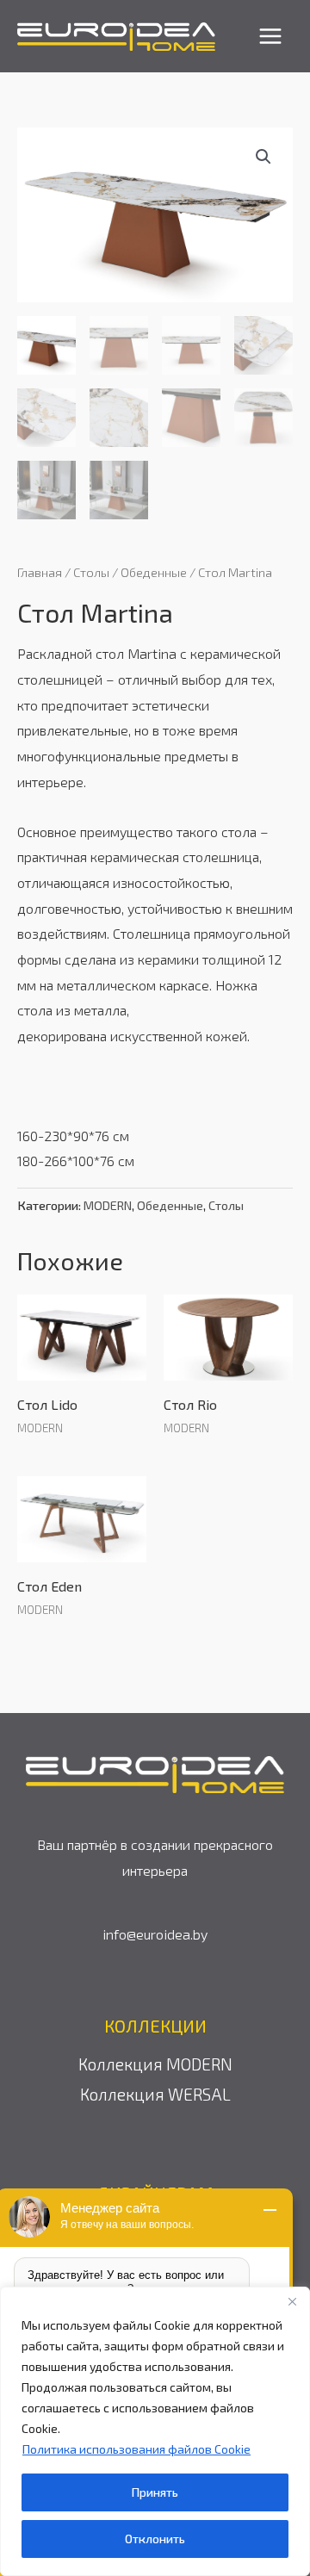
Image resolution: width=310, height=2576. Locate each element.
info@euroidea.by (155, 1934)
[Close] (292, 2301)
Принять (155, 2492)
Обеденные (154, 572)
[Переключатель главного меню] (270, 36)
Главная (40, 572)
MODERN (108, 1205)
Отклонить (155, 2539)
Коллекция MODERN (155, 2064)
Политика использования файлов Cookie (136, 2449)
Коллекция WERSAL (155, 2094)
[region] (155, 2431)
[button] (263, 157)
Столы (91, 572)
